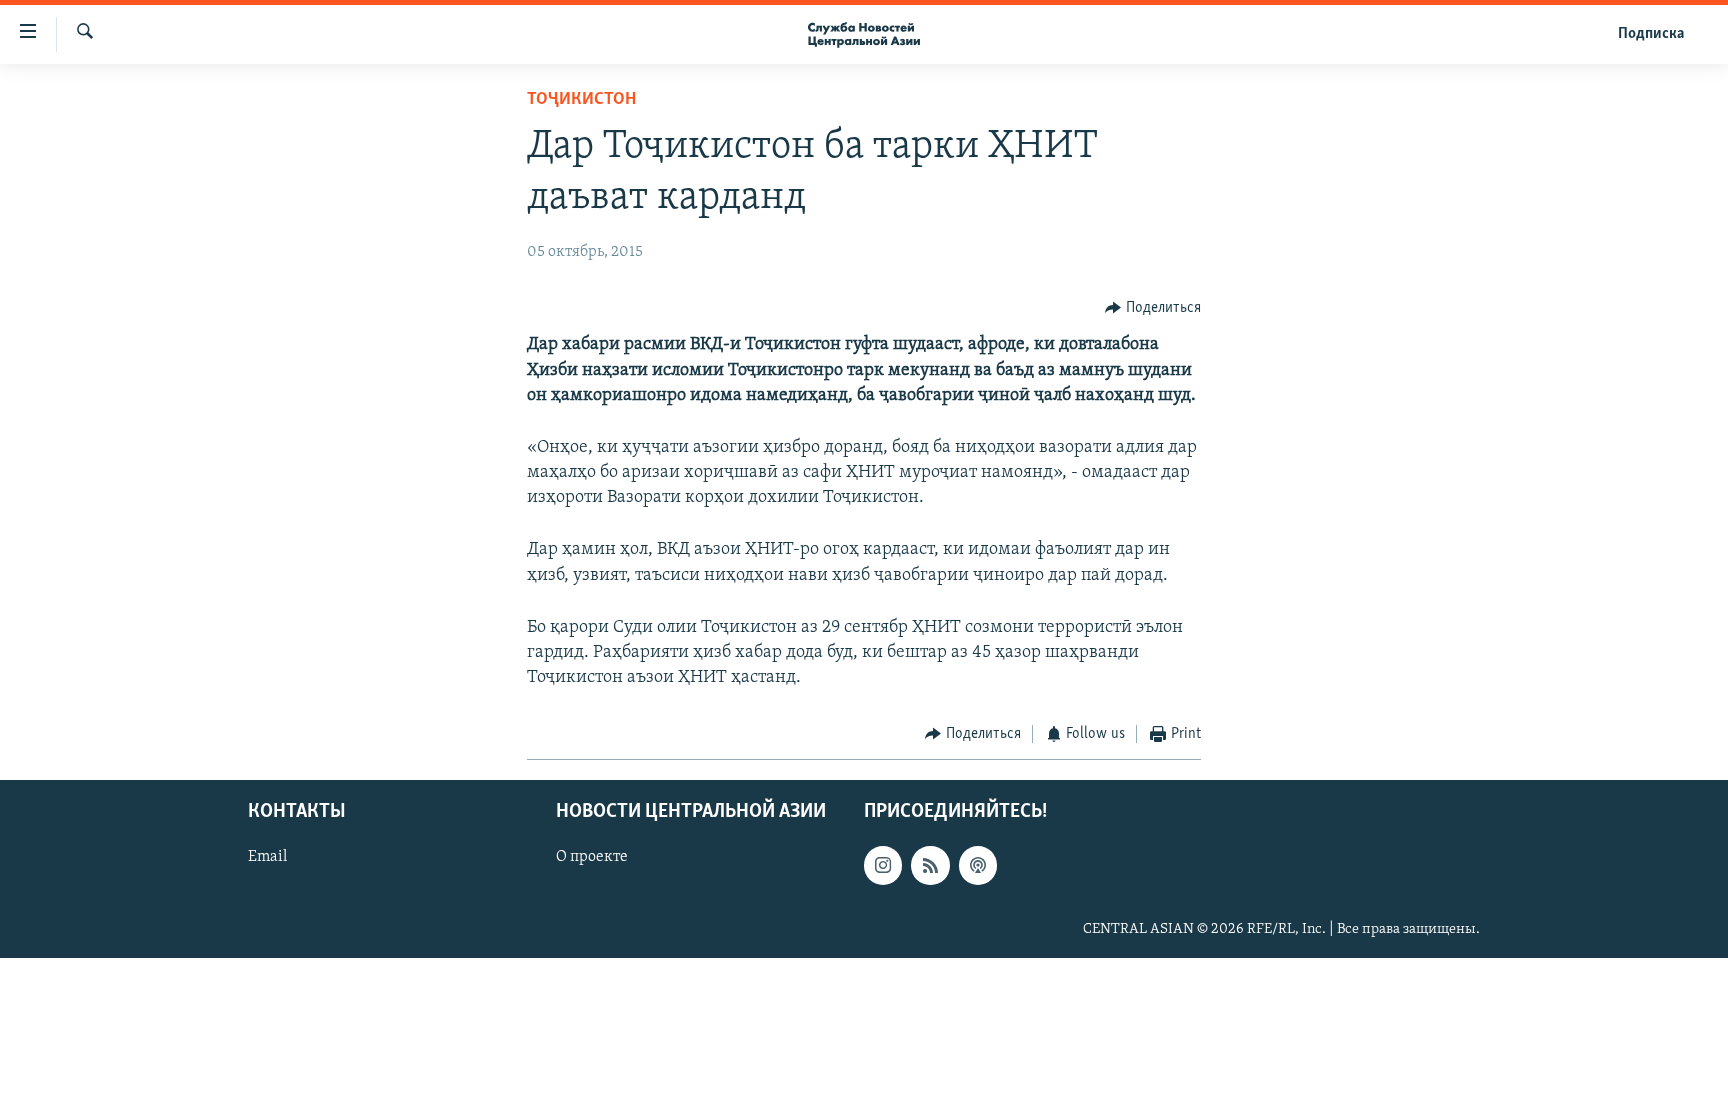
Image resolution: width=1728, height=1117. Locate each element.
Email (267, 857)
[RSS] (930, 865)
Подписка (1651, 34)
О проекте (592, 857)
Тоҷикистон (581, 100)
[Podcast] (978, 865)
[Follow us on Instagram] (883, 865)
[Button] (1153, 308)
